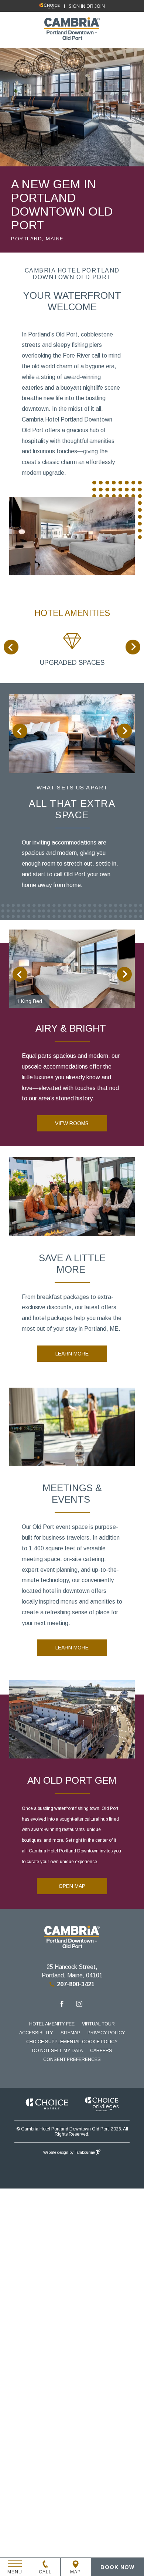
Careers (101, 2051)
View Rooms (72, 1123)
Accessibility (36, 2033)
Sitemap (70, 2033)
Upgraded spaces (72, 663)
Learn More (72, 1354)
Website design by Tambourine (70, 2152)
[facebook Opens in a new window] (62, 2005)
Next (133, 647)
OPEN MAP (72, 1886)
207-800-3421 (76, 1984)
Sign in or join (87, 6)
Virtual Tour (98, 2024)
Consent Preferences (72, 2059)
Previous (11, 647)
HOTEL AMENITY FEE (52, 2024)
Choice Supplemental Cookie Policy (72, 2042)
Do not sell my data (57, 2051)
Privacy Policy (106, 2033)
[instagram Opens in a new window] (79, 2005)
